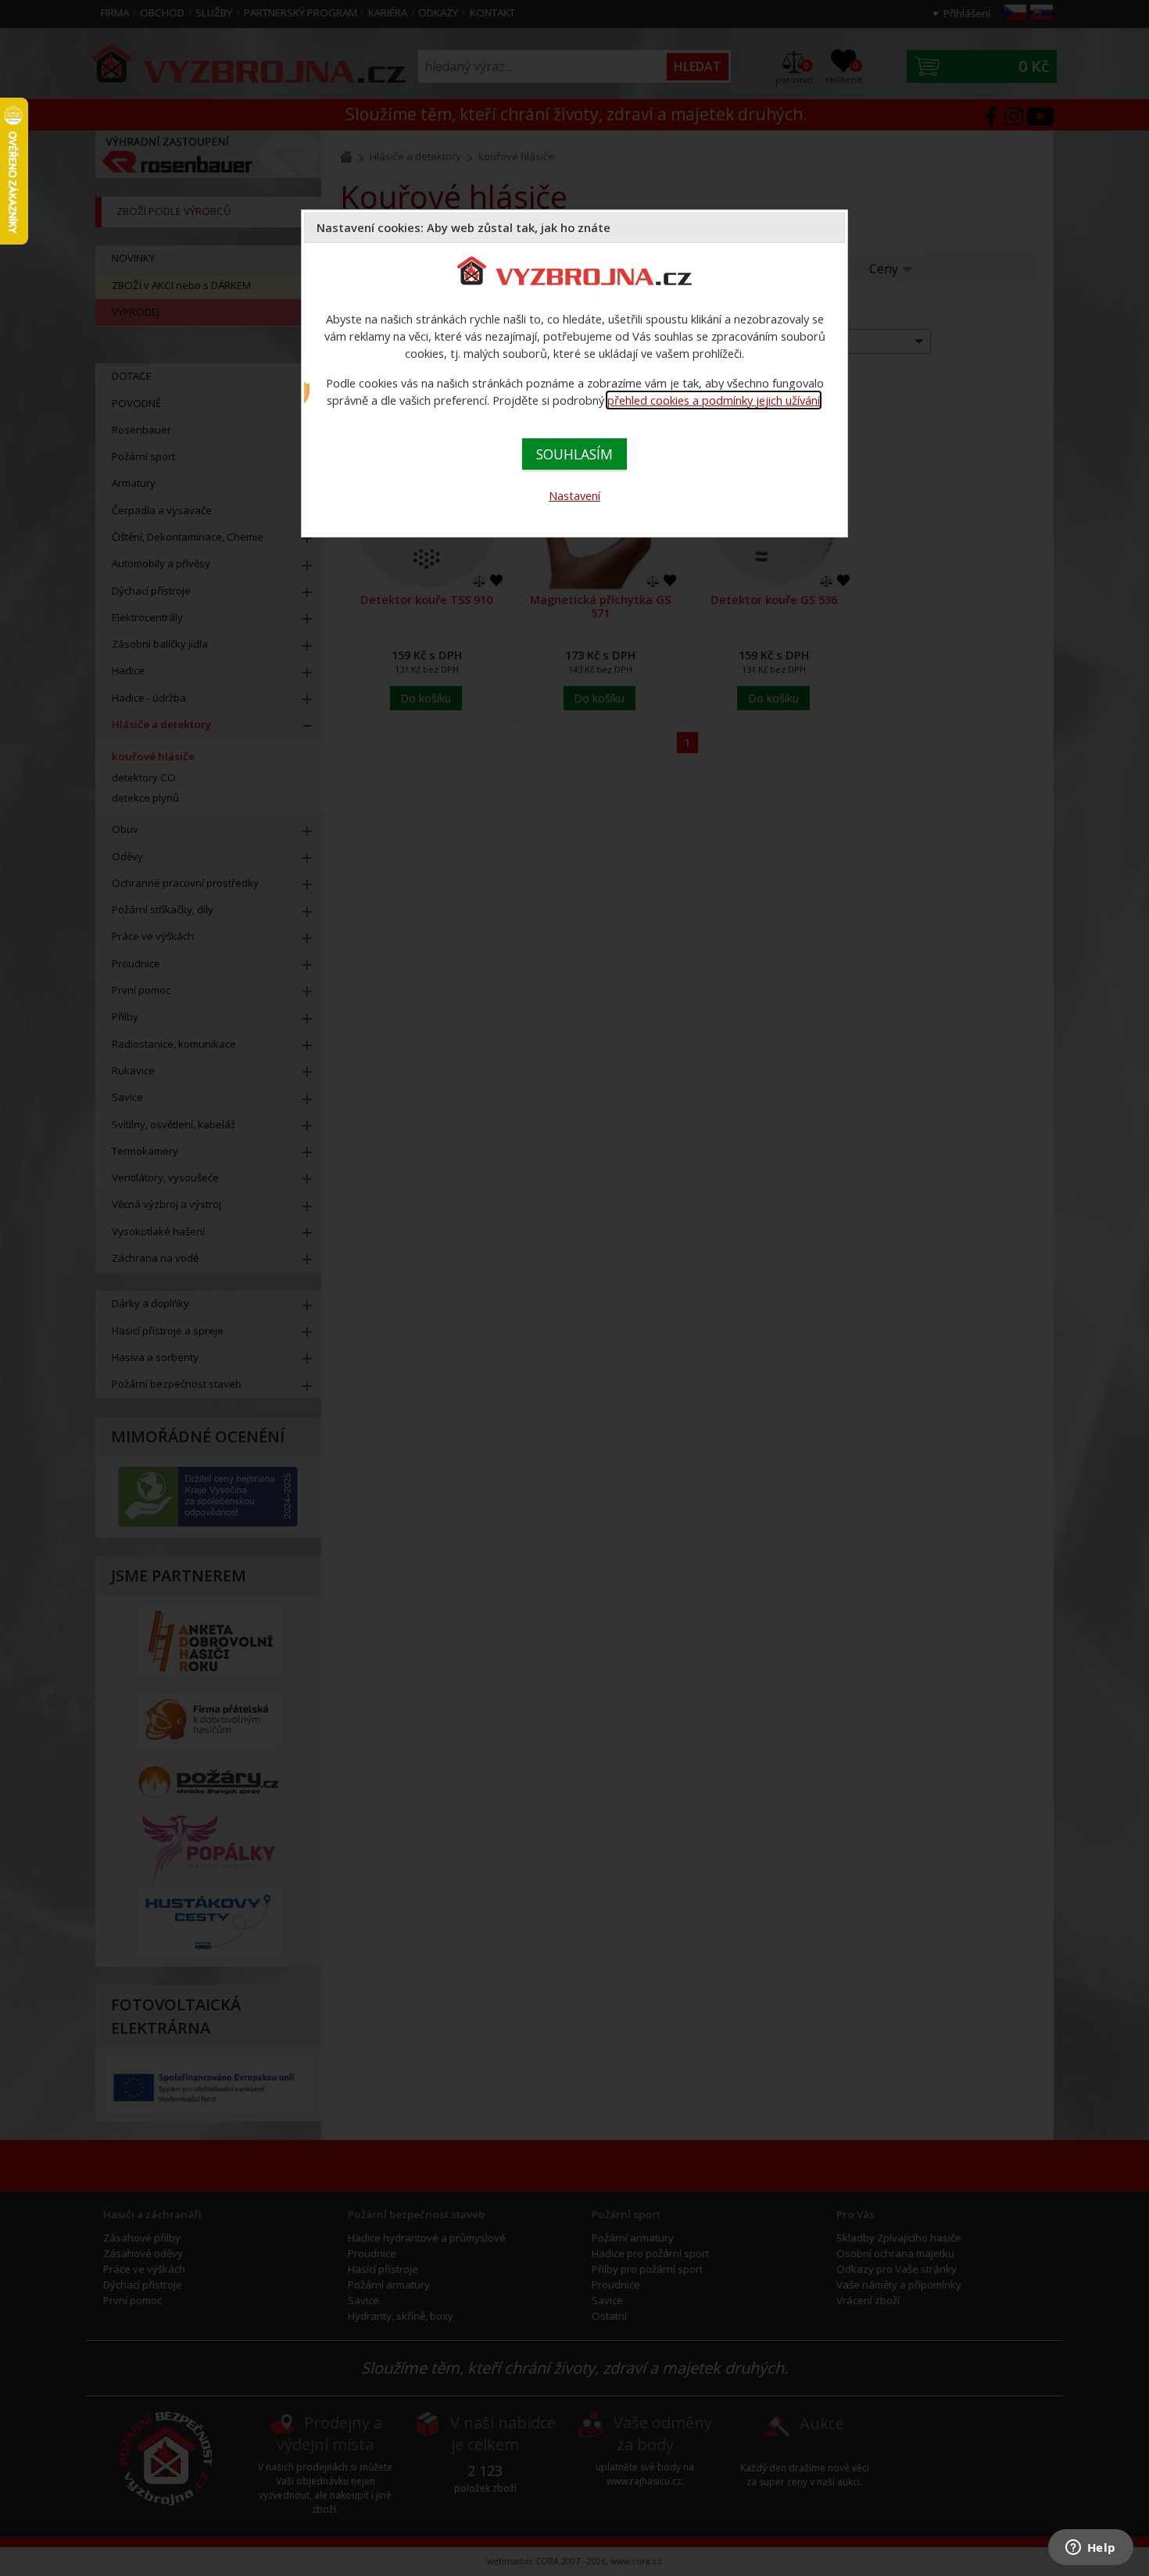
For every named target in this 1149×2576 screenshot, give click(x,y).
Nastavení (574, 495)
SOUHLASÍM (574, 454)
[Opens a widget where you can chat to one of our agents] (1090, 2549)
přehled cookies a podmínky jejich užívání (714, 400)
